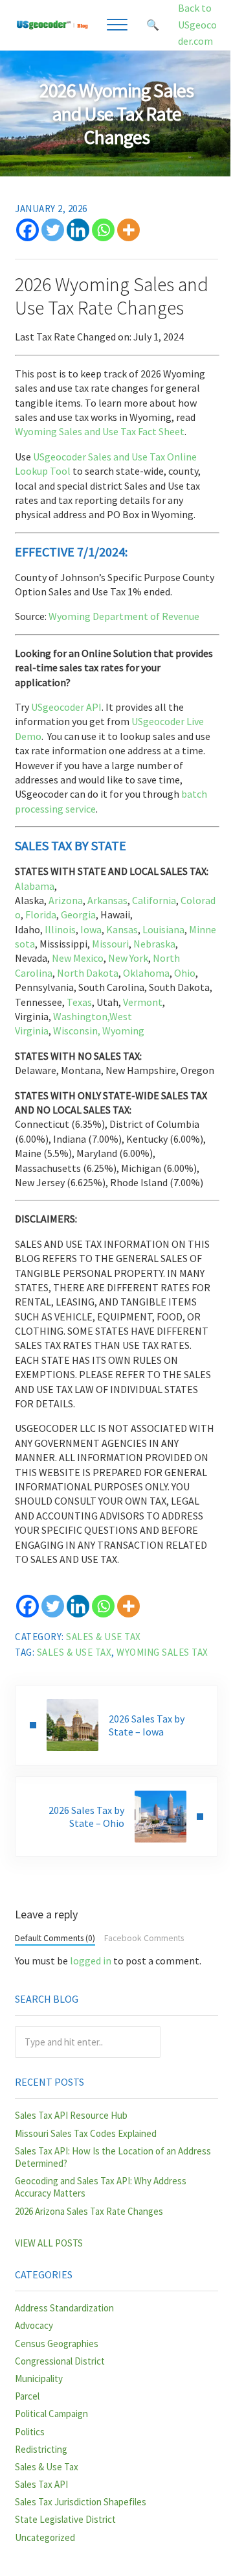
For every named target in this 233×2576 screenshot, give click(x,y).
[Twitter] (53, 230)
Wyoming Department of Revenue (124, 616)
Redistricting (41, 2449)
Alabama (35, 886)
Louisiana (163, 929)
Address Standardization (64, 2308)
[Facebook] (28, 230)
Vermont (143, 1002)
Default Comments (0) (55, 1938)
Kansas (122, 929)
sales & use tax (74, 1652)
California (154, 900)
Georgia (78, 914)
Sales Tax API (41, 2484)
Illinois (60, 929)
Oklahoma (146, 973)
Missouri (110, 944)
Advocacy (34, 2325)
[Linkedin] (78, 230)
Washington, (81, 1016)
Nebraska (154, 944)
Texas (79, 1002)
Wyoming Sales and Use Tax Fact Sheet (100, 431)
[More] (128, 230)
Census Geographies (57, 2343)
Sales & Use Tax (104, 1637)
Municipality (39, 2379)
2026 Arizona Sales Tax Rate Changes (89, 2211)
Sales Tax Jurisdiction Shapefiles (81, 2502)
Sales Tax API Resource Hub (71, 2115)
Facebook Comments (144, 1938)
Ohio (185, 973)
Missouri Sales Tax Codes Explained (86, 2133)
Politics (30, 2432)
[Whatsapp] (103, 230)
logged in (91, 1961)
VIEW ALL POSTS (49, 2243)
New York (128, 958)
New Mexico (78, 958)
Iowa (91, 929)
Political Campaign (51, 2414)
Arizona (66, 900)
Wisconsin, (77, 1031)
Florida (41, 914)
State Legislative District (65, 2519)
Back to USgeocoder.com (197, 24)
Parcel (27, 2396)
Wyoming (123, 1031)
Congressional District (60, 2361)
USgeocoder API (66, 707)
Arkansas (107, 900)
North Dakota (88, 973)
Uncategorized (45, 2537)
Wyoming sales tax (162, 1652)
